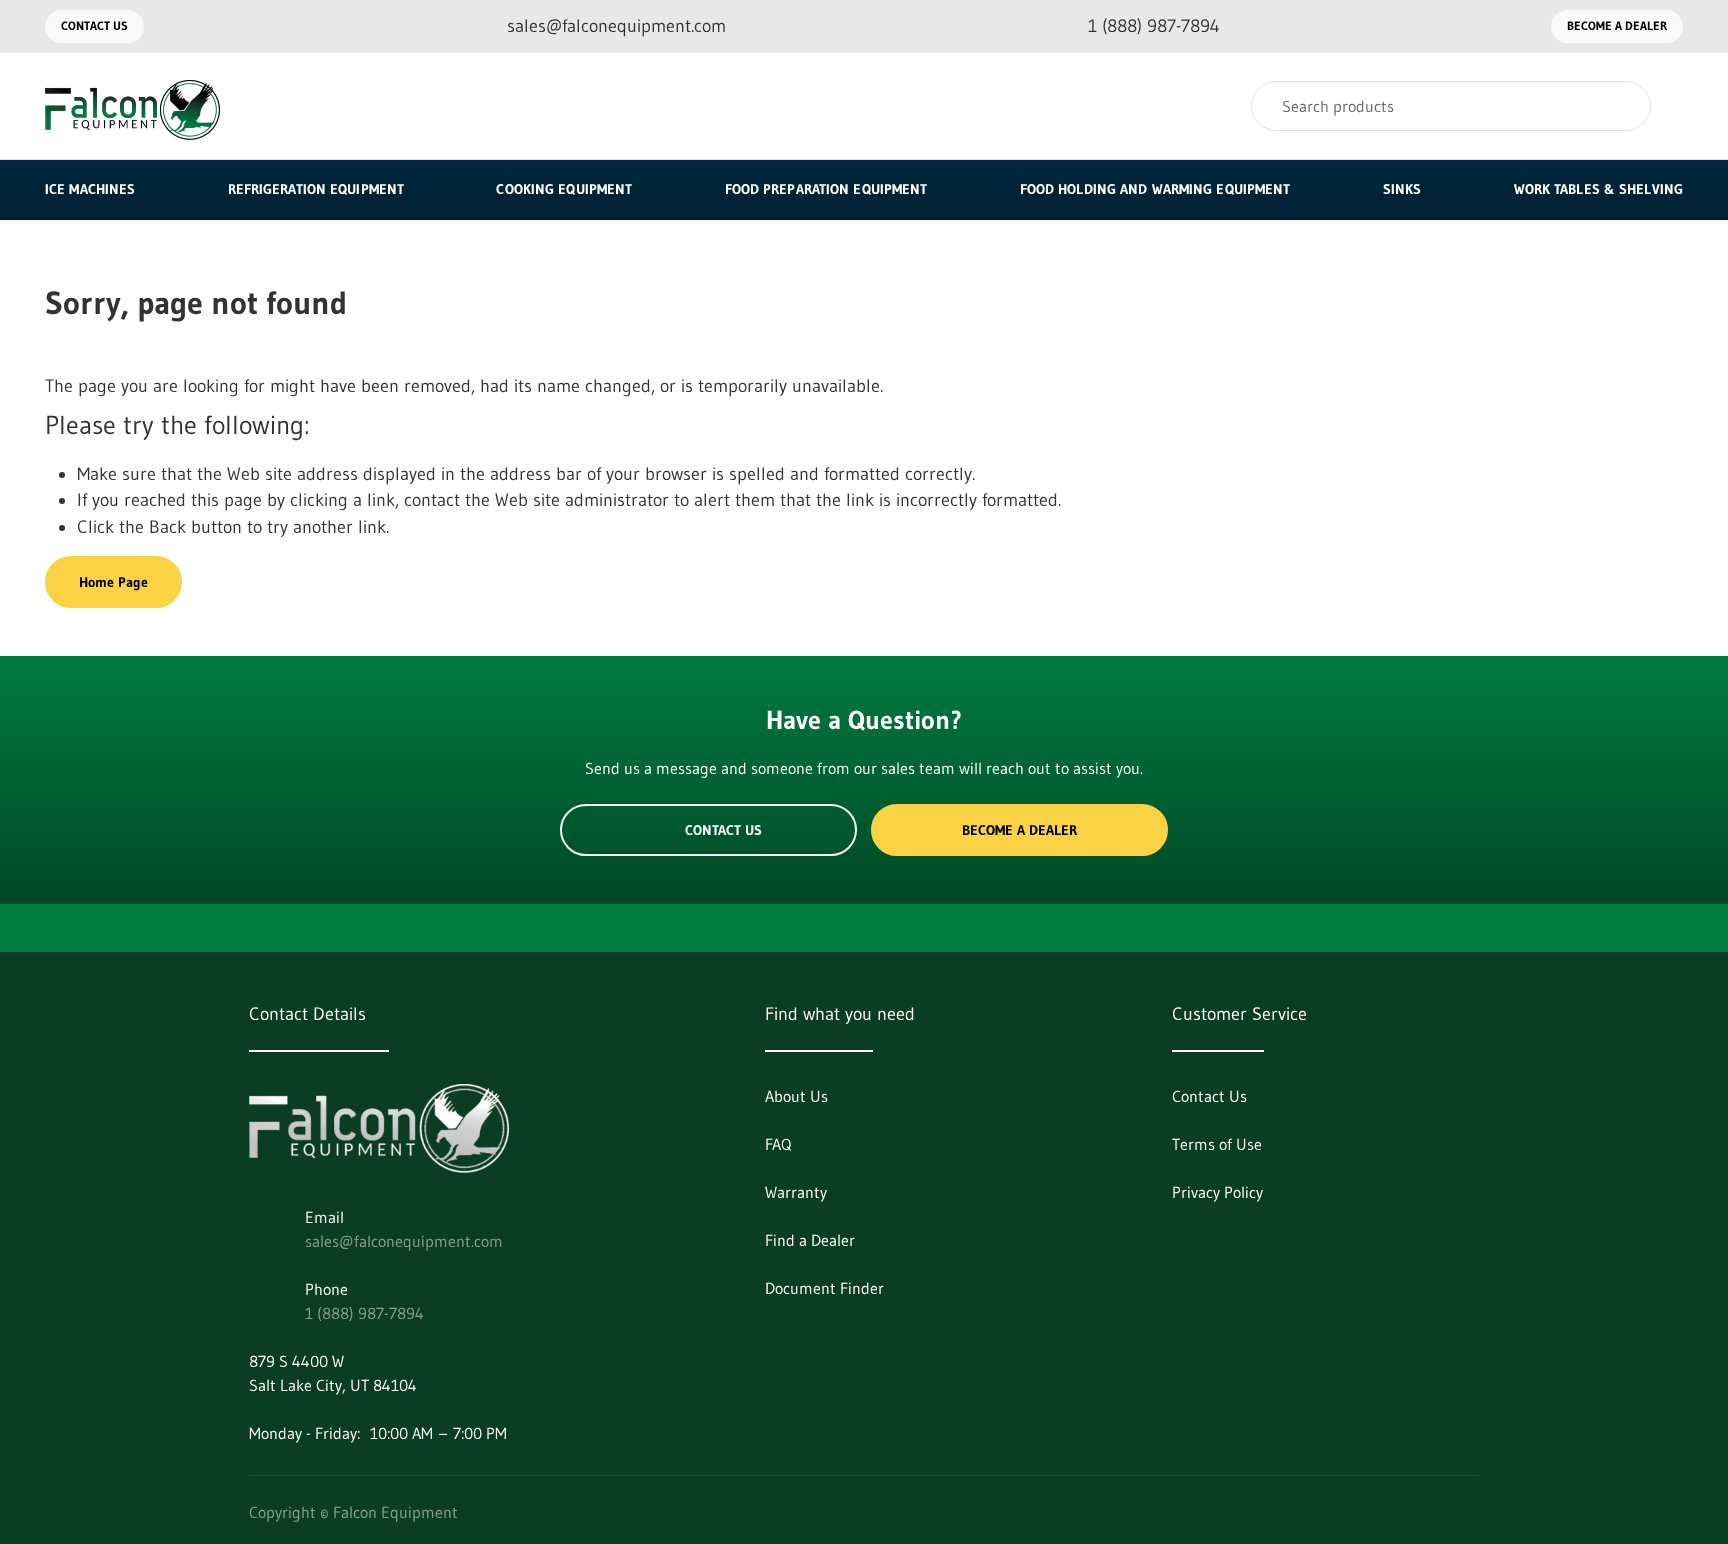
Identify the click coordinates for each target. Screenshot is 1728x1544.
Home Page (113, 582)
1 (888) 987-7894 (364, 1313)
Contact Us (94, 25)
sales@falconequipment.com (404, 1241)
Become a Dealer (1617, 25)
